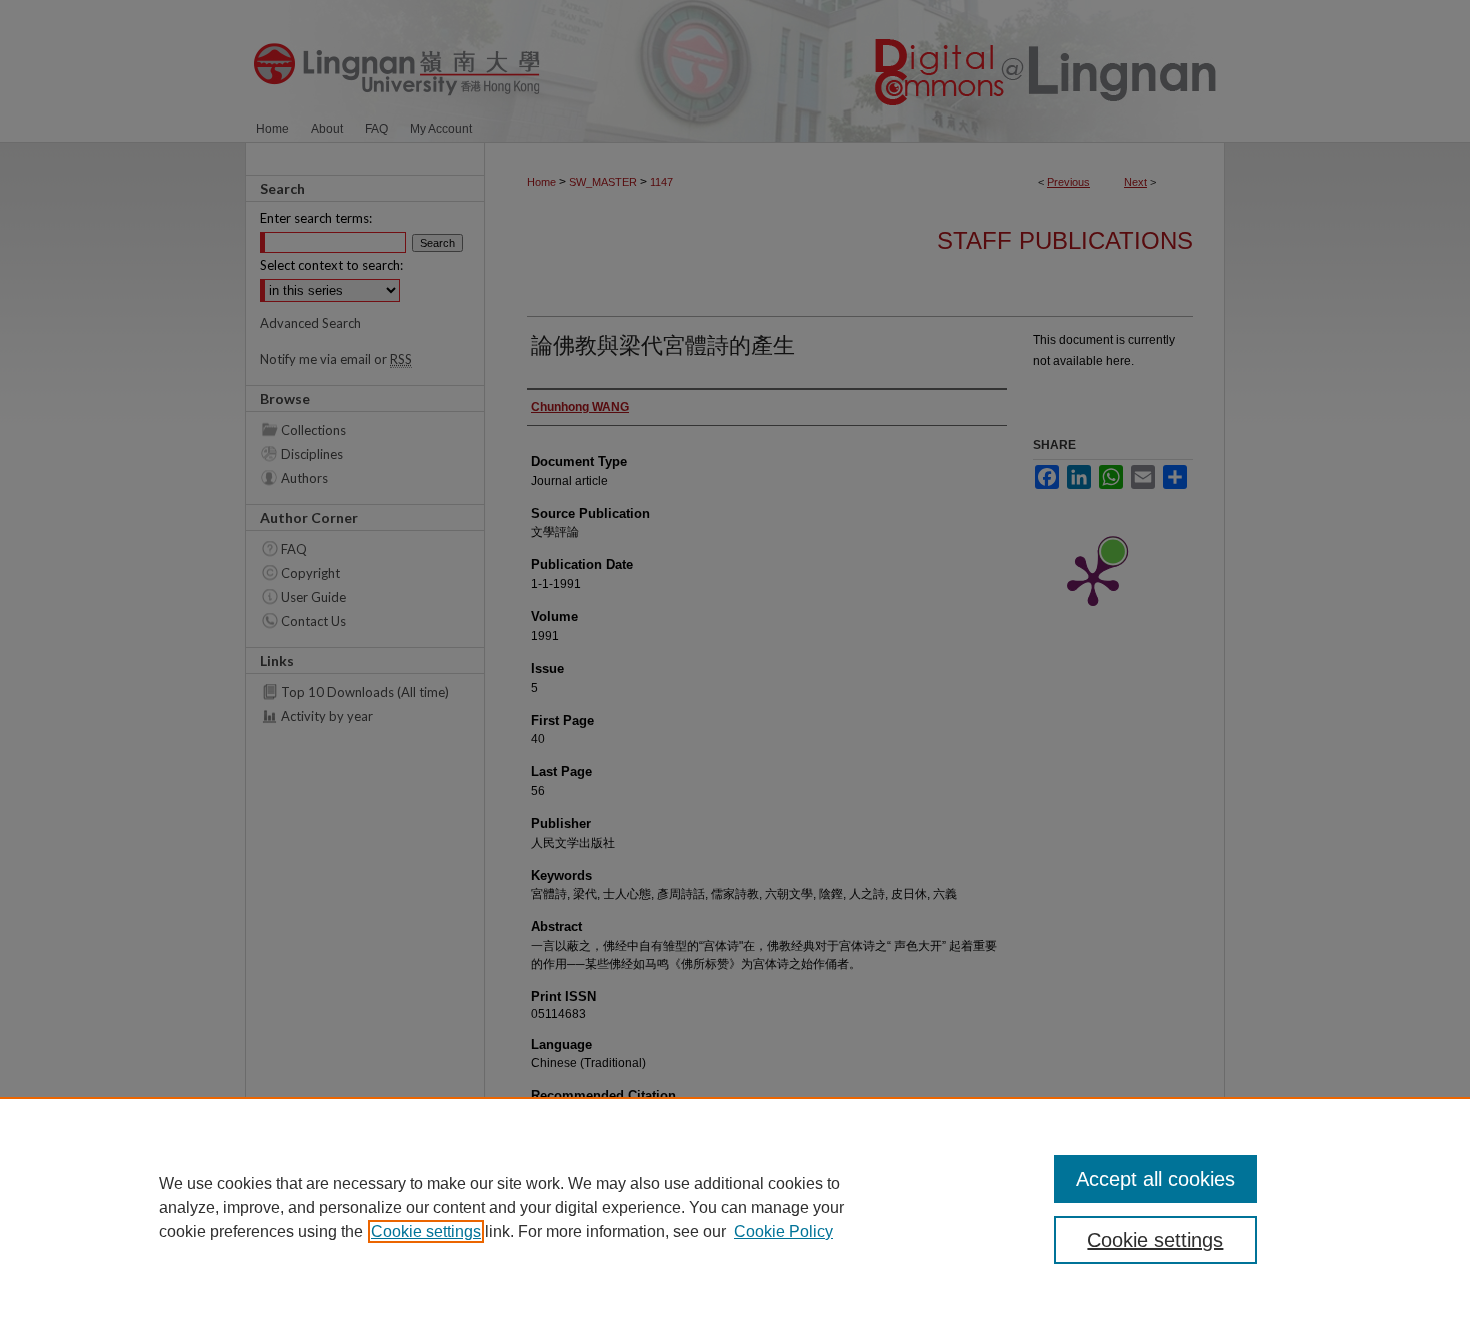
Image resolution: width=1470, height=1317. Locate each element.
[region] (735, 1207)
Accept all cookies (1155, 1179)
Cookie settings (426, 1231)
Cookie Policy (783, 1231)
